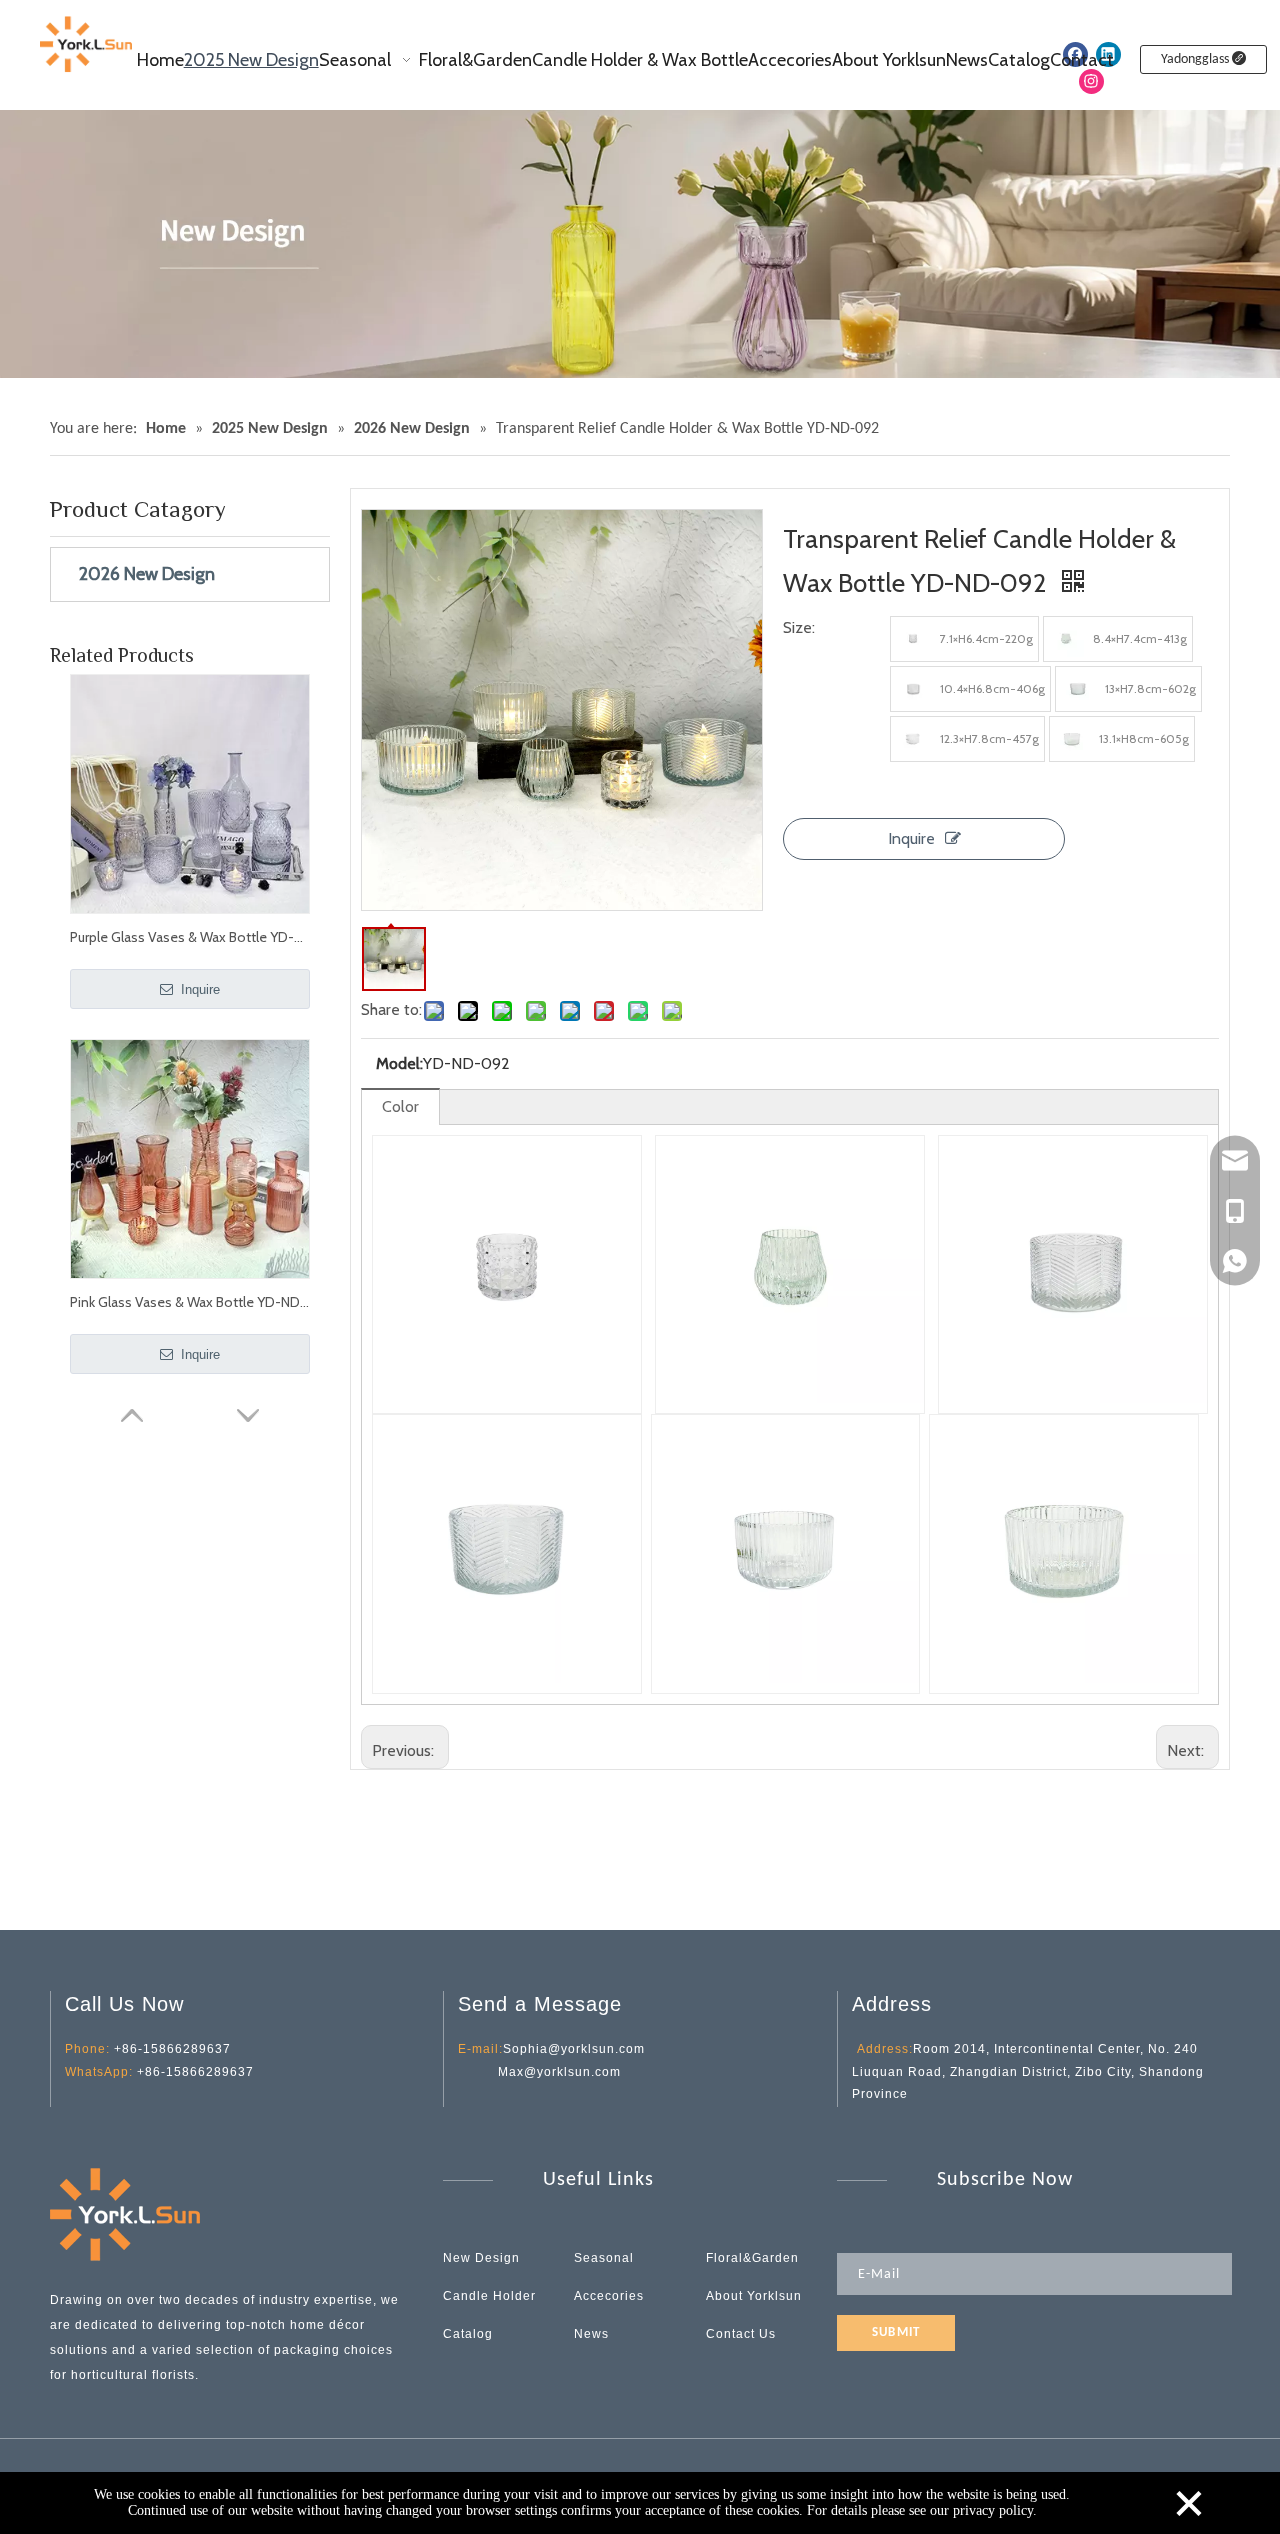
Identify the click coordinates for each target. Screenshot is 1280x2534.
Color (400, 1106)
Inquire (198, 989)
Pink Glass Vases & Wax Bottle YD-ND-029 (190, 1302)
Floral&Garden (752, 2258)
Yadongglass (1196, 59)
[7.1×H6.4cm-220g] (913, 639)
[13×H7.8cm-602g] (1078, 689)
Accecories (609, 2296)
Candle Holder (489, 2296)
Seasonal (604, 2258)
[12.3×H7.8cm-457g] (913, 739)
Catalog (468, 2334)
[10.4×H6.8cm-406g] (913, 689)
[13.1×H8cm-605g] (1072, 739)
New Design (481, 2258)
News (591, 2334)
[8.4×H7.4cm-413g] (1066, 639)
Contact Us (741, 2334)
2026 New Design (147, 574)
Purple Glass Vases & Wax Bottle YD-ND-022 (190, 937)
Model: (399, 1063)
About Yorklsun (754, 2296)
